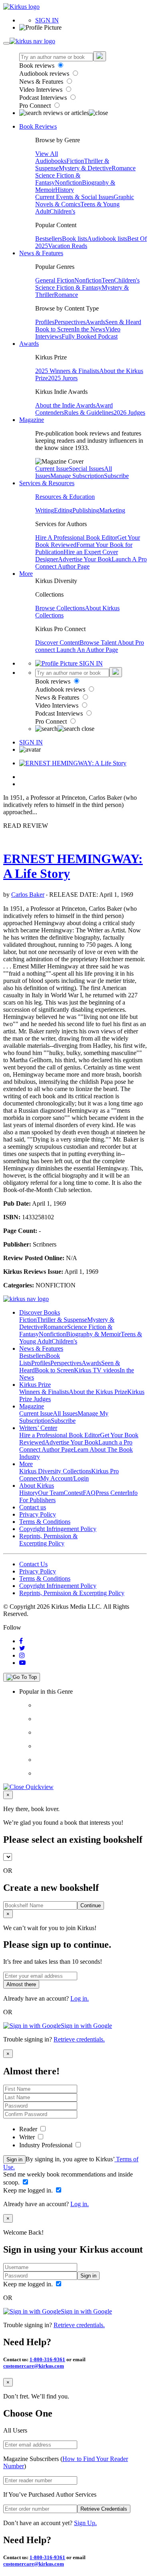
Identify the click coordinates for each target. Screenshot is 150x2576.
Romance (124, 168)
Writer (28, 2137)
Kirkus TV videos (97, 1370)
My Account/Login (65, 1478)
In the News (90, 329)
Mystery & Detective (85, 168)
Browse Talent (99, 642)
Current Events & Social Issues (74, 197)
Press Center (111, 1493)
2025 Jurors (63, 378)
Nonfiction (68, 183)
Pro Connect (36, 106)
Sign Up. (85, 2523)
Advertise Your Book (85, 559)
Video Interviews (42, 90)
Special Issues (86, 469)
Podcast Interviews (44, 98)
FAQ (89, 1493)
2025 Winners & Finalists (67, 371)
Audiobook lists (107, 239)
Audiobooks (51, 161)
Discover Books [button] (40, 1312)
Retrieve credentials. (79, 2039)
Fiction (75, 161)
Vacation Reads (68, 246)
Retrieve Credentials (104, 2509)
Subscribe (116, 476)
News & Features (42, 82)
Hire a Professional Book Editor (60, 1435)
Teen (108, 280)
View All (47, 154)
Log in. (80, 1998)
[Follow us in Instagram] (22, 1655)
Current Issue (52, 469)
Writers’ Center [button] (38, 1428)
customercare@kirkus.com (34, 2366)
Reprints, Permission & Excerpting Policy (48, 1540)
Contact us (33, 1507)
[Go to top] (22, 1677)
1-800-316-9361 (47, 2359)
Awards (95, 322)
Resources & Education (65, 497)
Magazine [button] (32, 420)
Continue (91, 1905)
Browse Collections (60, 608)
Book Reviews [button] (38, 126)
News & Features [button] (41, 253)
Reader (29, 2129)
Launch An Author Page (87, 650)
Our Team (51, 1493)
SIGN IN (47, 20)
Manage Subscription (77, 476)
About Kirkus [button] (37, 1486)
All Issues (65, 1413)
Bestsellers (49, 239)
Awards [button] (29, 344)
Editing (63, 510)
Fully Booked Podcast (90, 336)
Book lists (75, 239)
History (65, 190)
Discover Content (57, 642)
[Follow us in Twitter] (22, 1648)
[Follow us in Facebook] (21, 1641)
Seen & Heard (123, 322)
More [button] (26, 574)
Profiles (45, 322)
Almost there (21, 1984)
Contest (73, 1493)
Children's (62, 211)
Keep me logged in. (29, 2190)
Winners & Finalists (44, 1392)
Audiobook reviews (45, 74)
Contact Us (33, 1564)
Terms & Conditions (45, 1522)
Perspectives (70, 322)
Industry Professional (47, 2145)
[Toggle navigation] (6, 43)
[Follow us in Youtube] (22, 1663)
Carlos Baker (28, 895)
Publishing (86, 510)
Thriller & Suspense (62, 1320)
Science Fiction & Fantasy (68, 287)
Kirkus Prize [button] (35, 1385)
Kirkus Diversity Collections (55, 1471)
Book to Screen (55, 329)
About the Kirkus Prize (98, 1392)
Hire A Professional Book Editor (76, 538)
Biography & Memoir (93, 1334)
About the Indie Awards (65, 405)
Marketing (112, 510)
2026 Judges (129, 413)
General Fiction (55, 280)
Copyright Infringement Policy (58, 1529)
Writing (45, 510)
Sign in (14, 2159)
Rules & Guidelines (89, 413)
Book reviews (38, 66)
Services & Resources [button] (47, 483)
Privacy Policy (38, 1514)
